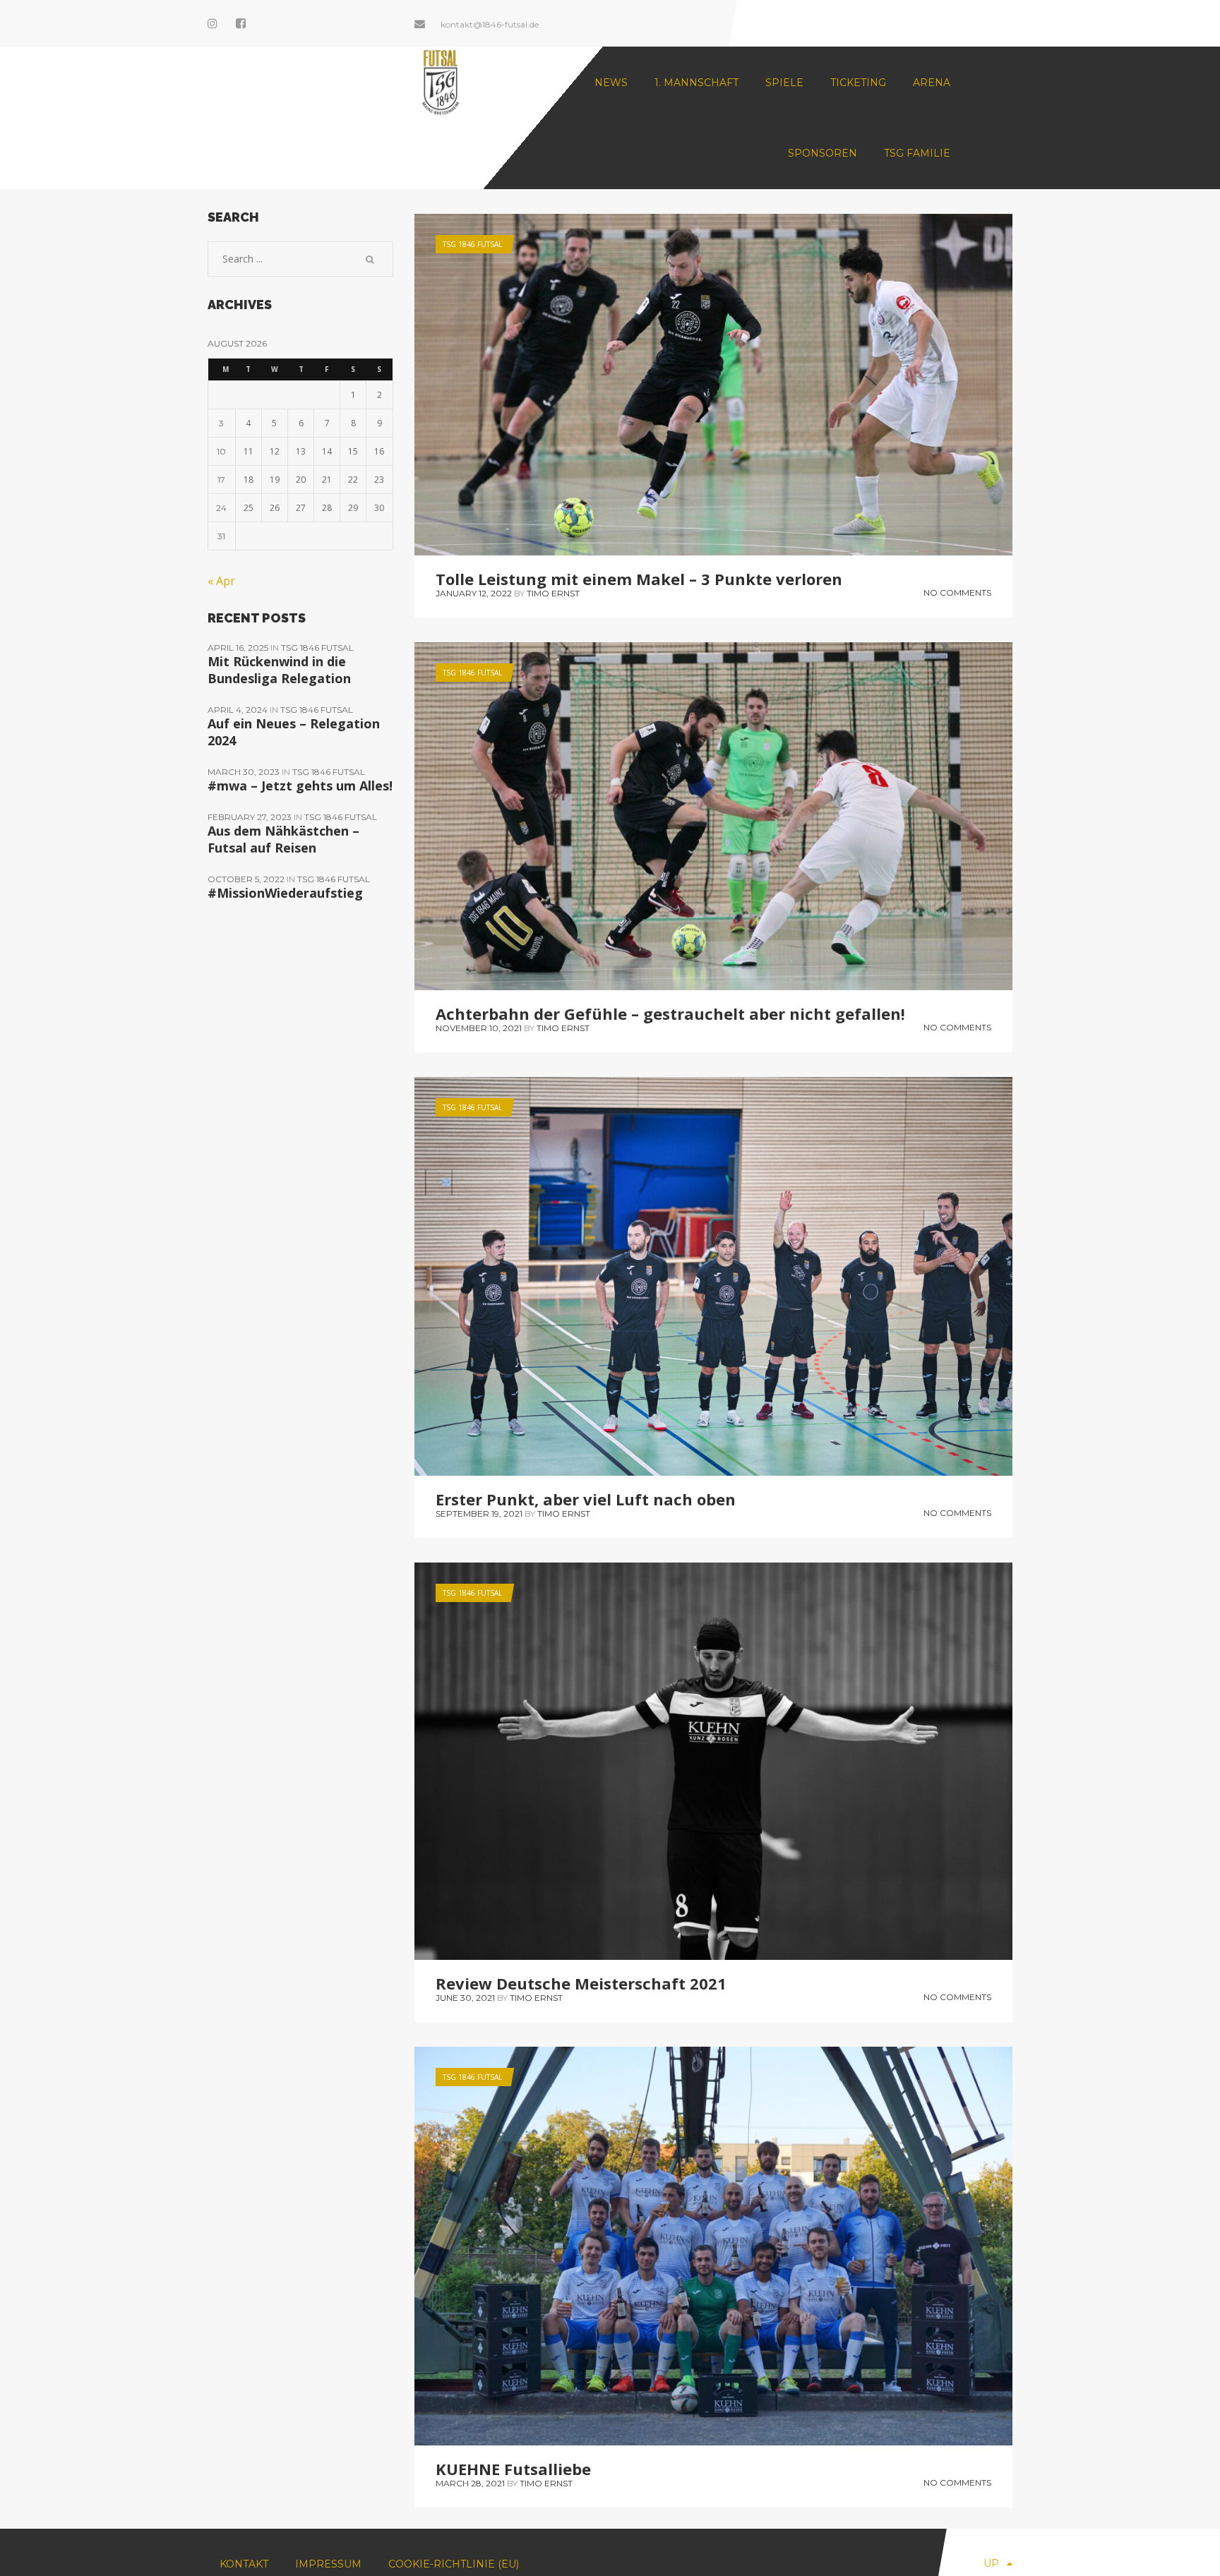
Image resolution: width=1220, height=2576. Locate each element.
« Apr (221, 581)
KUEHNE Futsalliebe (513, 2469)
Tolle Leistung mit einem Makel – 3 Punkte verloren (639, 579)
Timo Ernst (553, 593)
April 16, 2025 (239, 648)
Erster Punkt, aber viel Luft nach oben (586, 1499)
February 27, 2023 (251, 817)
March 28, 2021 (470, 2483)
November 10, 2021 (479, 1028)
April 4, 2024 (239, 710)
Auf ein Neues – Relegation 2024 (294, 732)
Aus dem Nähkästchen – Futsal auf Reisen (283, 839)
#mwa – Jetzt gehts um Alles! (300, 786)
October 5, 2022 (247, 879)
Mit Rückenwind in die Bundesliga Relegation (279, 670)
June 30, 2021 (465, 1998)
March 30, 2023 (245, 772)
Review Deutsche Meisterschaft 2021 (581, 1983)
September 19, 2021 (479, 1513)
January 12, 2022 (474, 593)
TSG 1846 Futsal (472, 244)
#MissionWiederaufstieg (285, 893)
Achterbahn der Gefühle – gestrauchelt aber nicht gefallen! (670, 1013)
